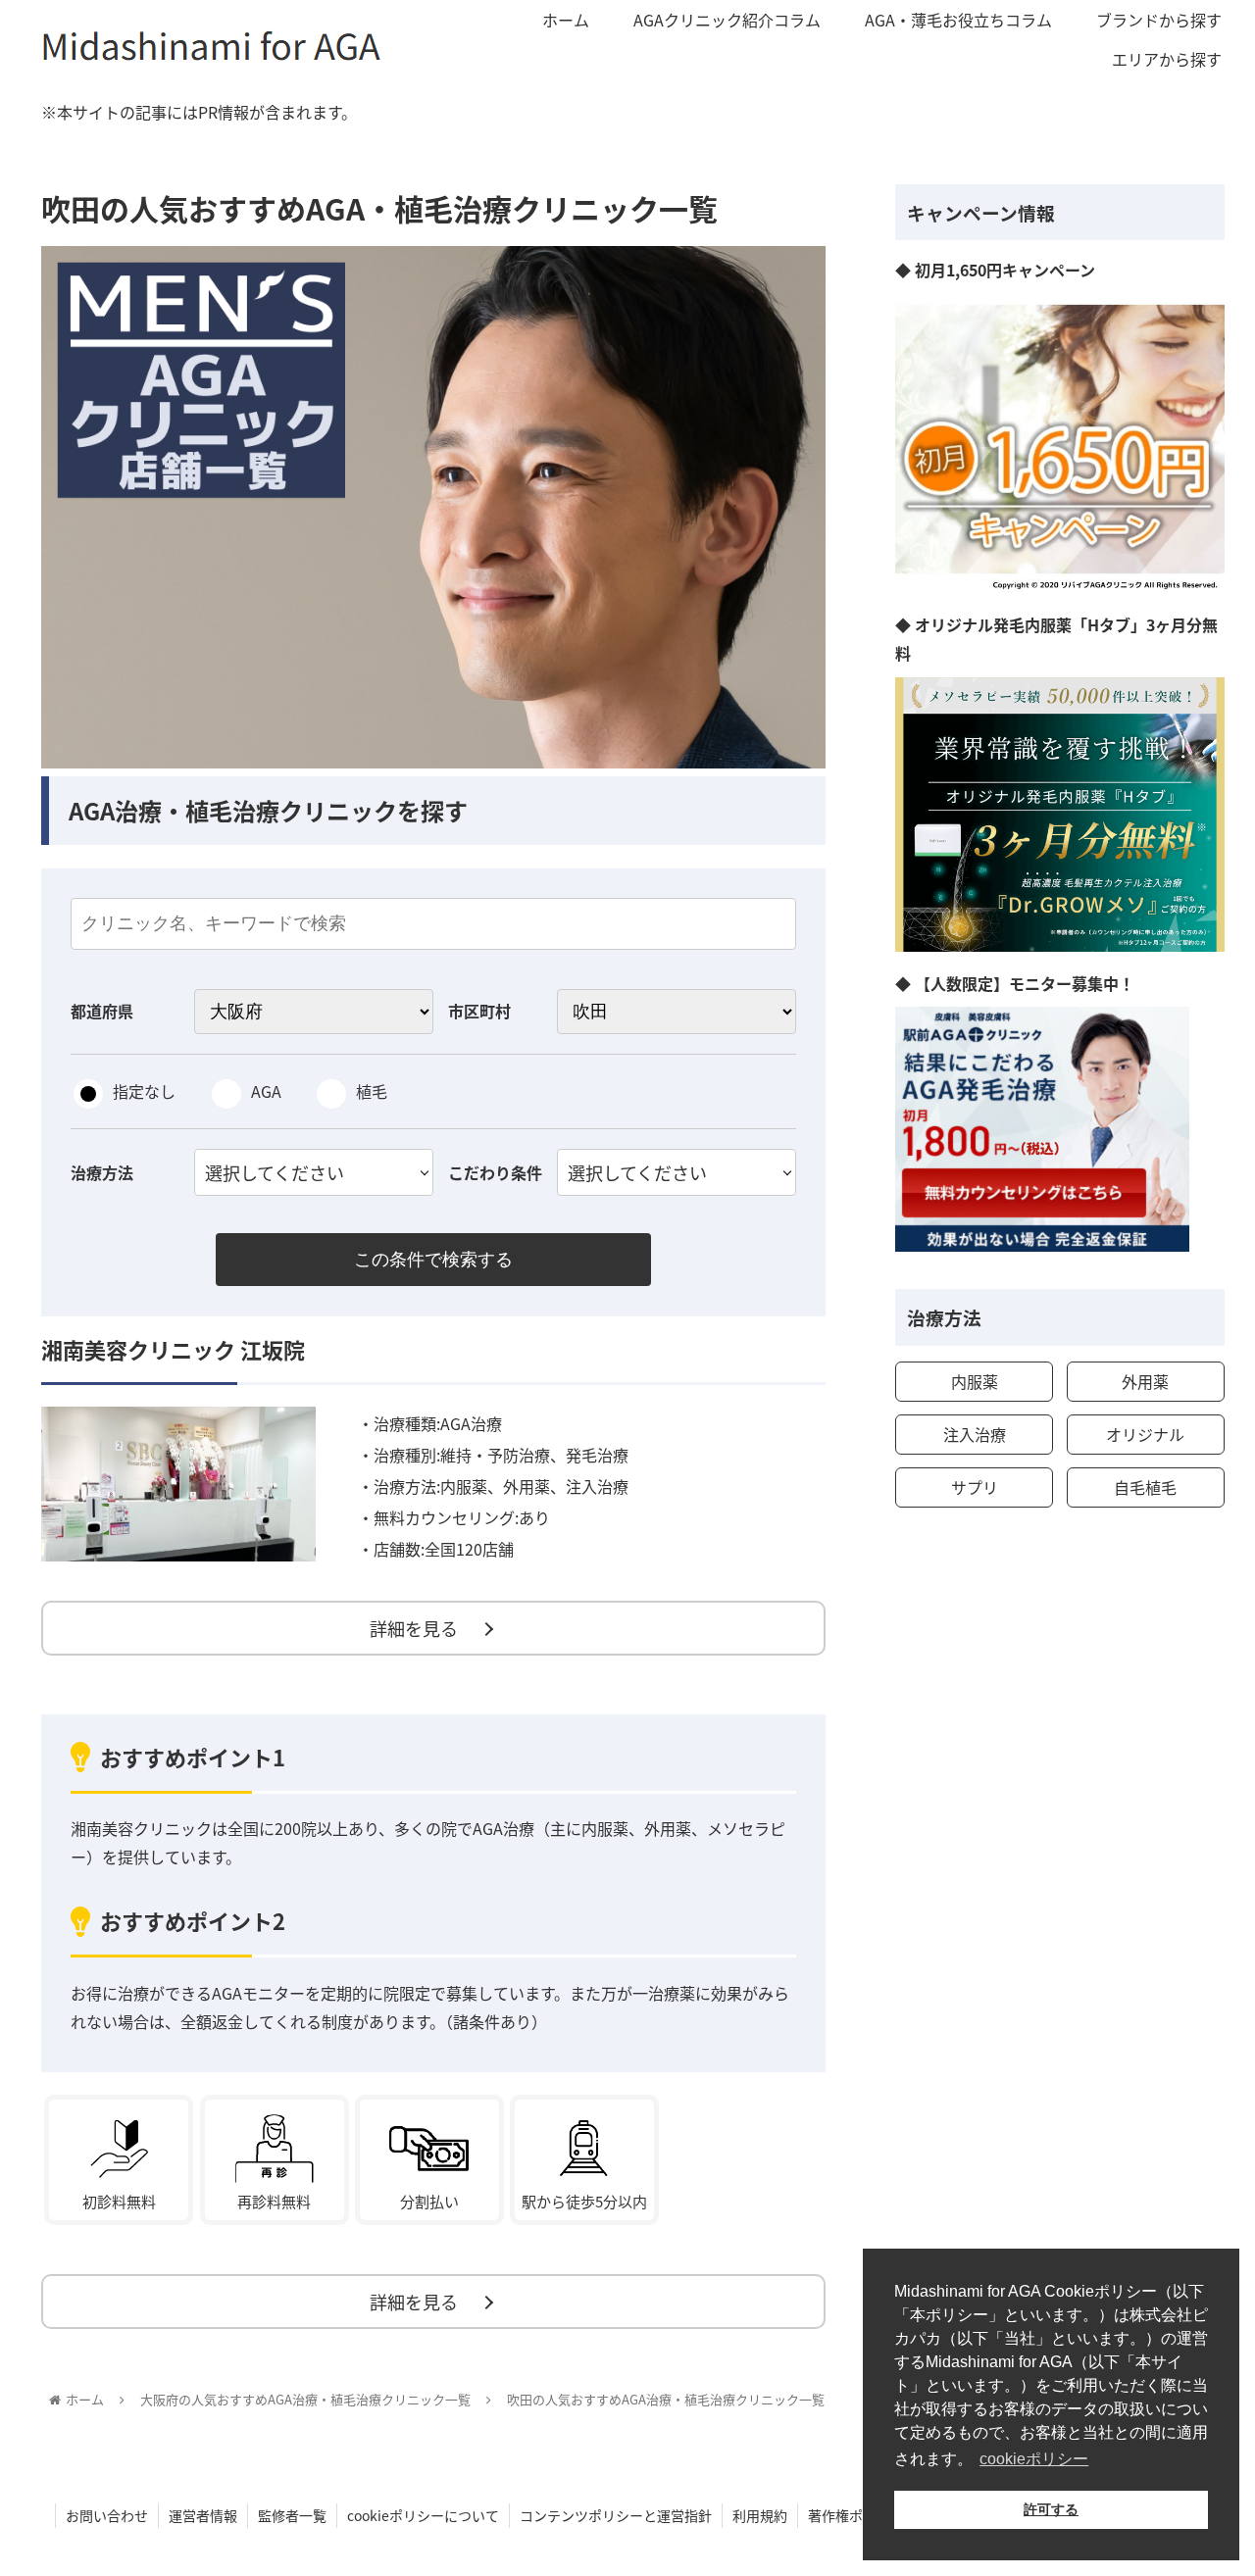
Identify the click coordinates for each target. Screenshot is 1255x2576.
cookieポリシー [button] (1034, 2459)
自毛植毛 (1145, 1487)
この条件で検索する (433, 1260)
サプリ (975, 1487)
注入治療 (975, 1434)
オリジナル (1145, 1434)
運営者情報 (203, 2515)
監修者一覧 (292, 2515)
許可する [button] (1051, 2509)
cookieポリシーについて (423, 2515)
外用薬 (1145, 1381)
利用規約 (760, 2515)
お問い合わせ (107, 2515)
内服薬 (975, 1381)
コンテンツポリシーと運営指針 (616, 2515)
